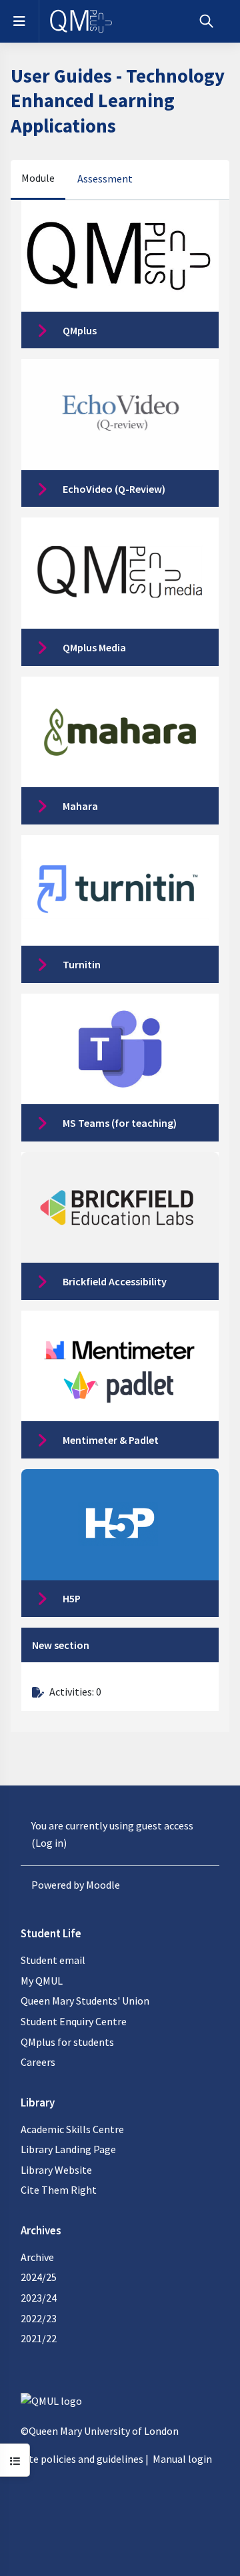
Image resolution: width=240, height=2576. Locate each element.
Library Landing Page (68, 2149)
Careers (38, 2062)
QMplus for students (67, 2042)
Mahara (80, 806)
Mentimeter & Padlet (111, 1440)
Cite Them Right (59, 2190)
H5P (72, 1598)
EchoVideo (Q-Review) (114, 489)
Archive (37, 2257)
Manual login (182, 2459)
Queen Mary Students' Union (85, 2001)
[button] (206, 21)
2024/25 (39, 2277)
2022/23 (39, 2318)
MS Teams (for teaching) (120, 1123)
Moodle (103, 1885)
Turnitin (82, 964)
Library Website (56, 2170)
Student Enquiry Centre (74, 2021)
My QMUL (42, 1981)
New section (61, 1645)
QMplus (80, 330)
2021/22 (39, 2338)
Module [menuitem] (38, 178)
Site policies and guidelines (82, 2459)
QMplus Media (94, 647)
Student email (53, 1960)
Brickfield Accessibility (115, 1281)
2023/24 (39, 2298)
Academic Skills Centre (72, 2129)
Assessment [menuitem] (105, 178)
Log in (49, 1843)
